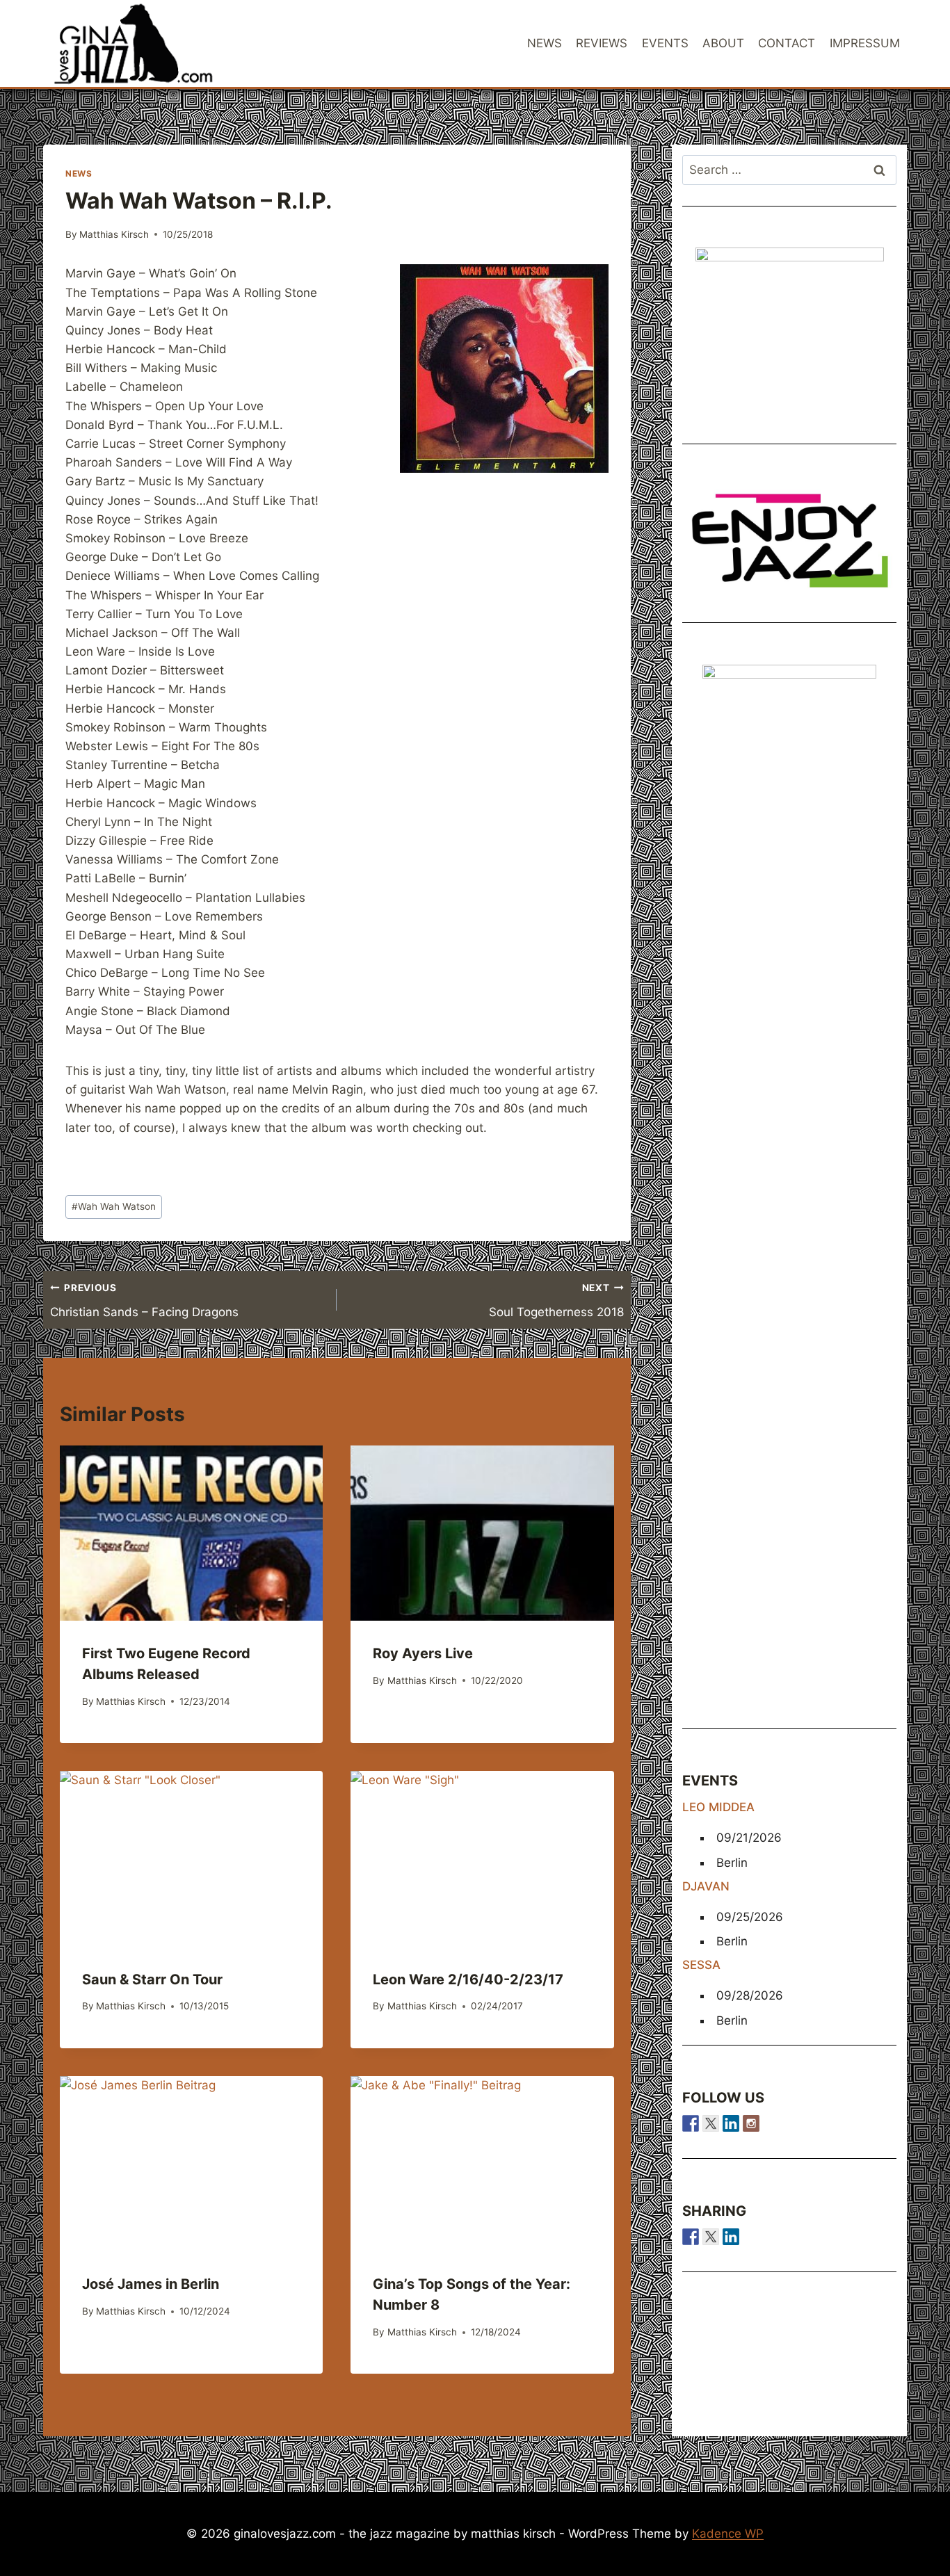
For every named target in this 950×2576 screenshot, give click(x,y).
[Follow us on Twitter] (711, 2123)
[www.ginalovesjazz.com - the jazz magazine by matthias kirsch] (691, 2237)
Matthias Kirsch (114, 234)
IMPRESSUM (865, 43)
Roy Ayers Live (423, 1653)
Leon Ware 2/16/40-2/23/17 (468, 1979)
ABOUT (723, 43)
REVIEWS (602, 43)
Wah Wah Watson (114, 1206)
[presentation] (191, 1533)
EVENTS (665, 43)
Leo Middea (718, 1807)
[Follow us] (691, 2123)
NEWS (545, 43)
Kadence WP (728, 2534)
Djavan (706, 1886)
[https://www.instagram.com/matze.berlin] (751, 2123)
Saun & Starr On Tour (152, 1979)
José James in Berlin (151, 2284)
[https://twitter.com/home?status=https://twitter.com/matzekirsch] (711, 2237)
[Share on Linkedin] (731, 2237)
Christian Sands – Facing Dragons (144, 1301)
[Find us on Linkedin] (731, 2123)
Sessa (701, 1965)
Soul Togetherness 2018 (556, 1301)
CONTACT (787, 43)
